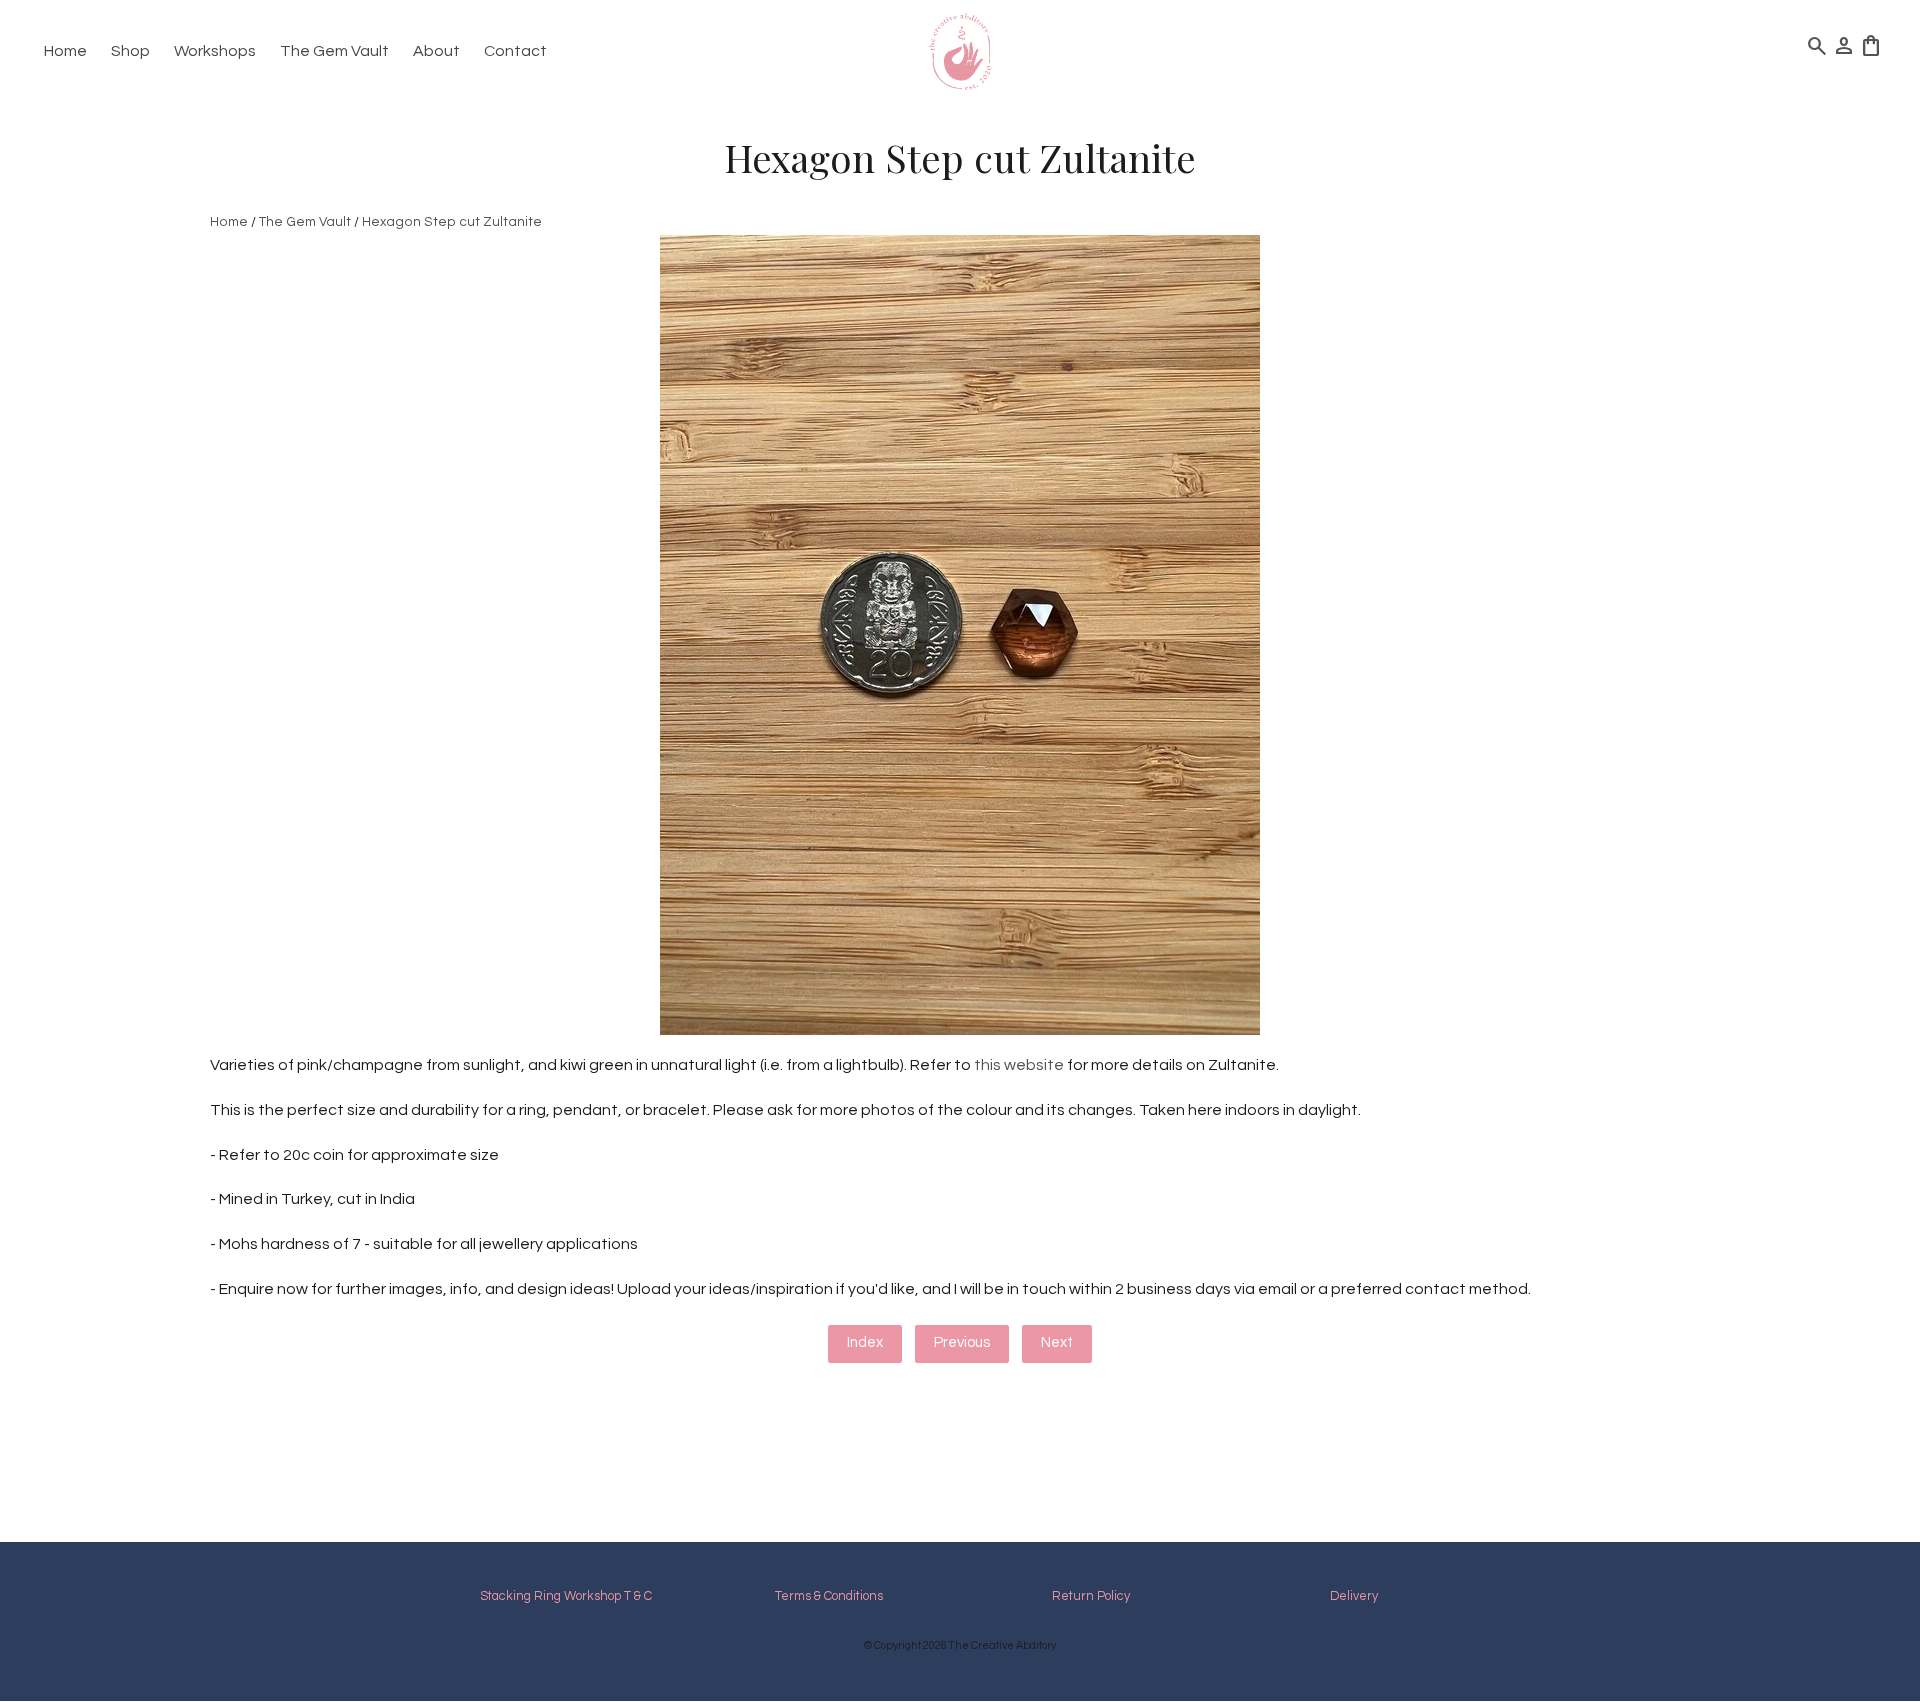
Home (65, 51)
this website (1017, 1065)
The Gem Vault (334, 51)
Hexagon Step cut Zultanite (452, 222)
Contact (515, 51)
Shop (130, 51)
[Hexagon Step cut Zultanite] (960, 1030)
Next (1057, 1342)
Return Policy (1091, 1596)
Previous (962, 1342)
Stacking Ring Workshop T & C (566, 1596)
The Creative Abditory (1002, 1645)
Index (865, 1342)
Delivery (1354, 1596)
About (436, 51)
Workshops (215, 51)
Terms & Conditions (829, 1596)
